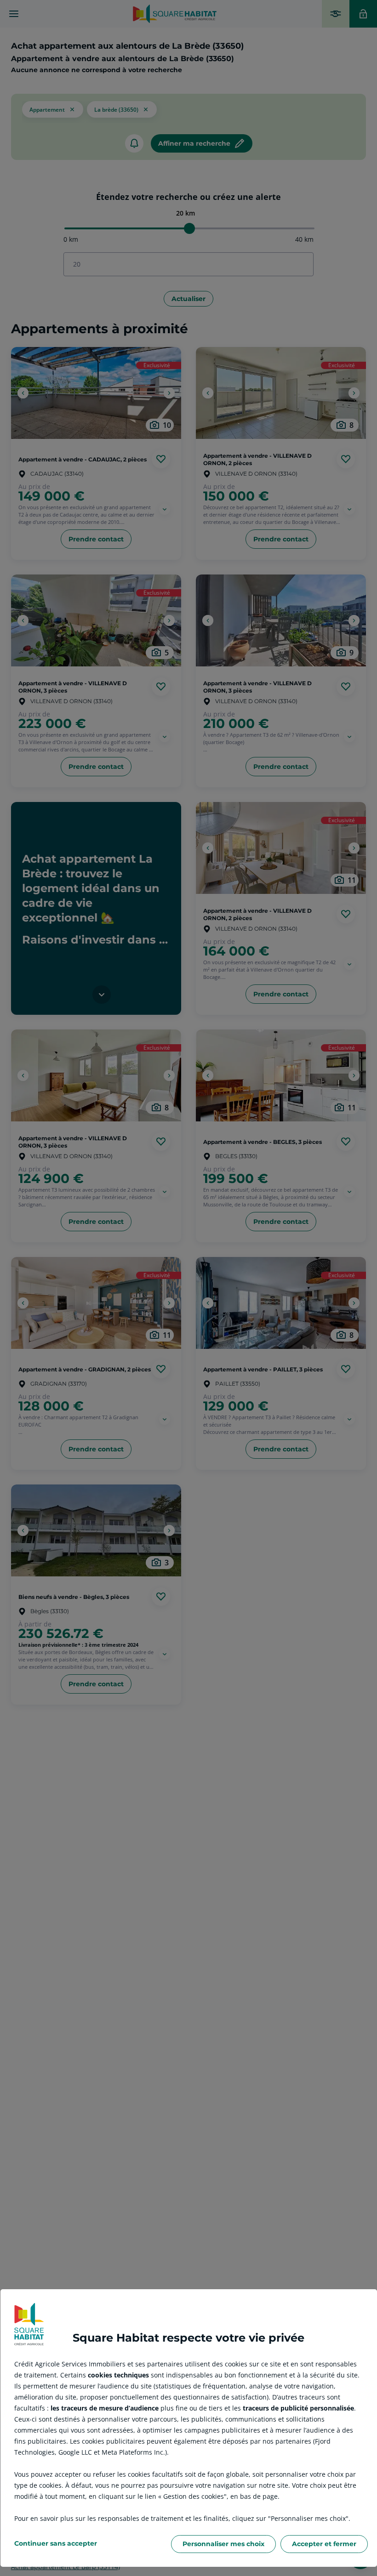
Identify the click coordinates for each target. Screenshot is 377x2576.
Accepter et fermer (324, 2544)
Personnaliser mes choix (223, 2544)
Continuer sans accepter (56, 2543)
